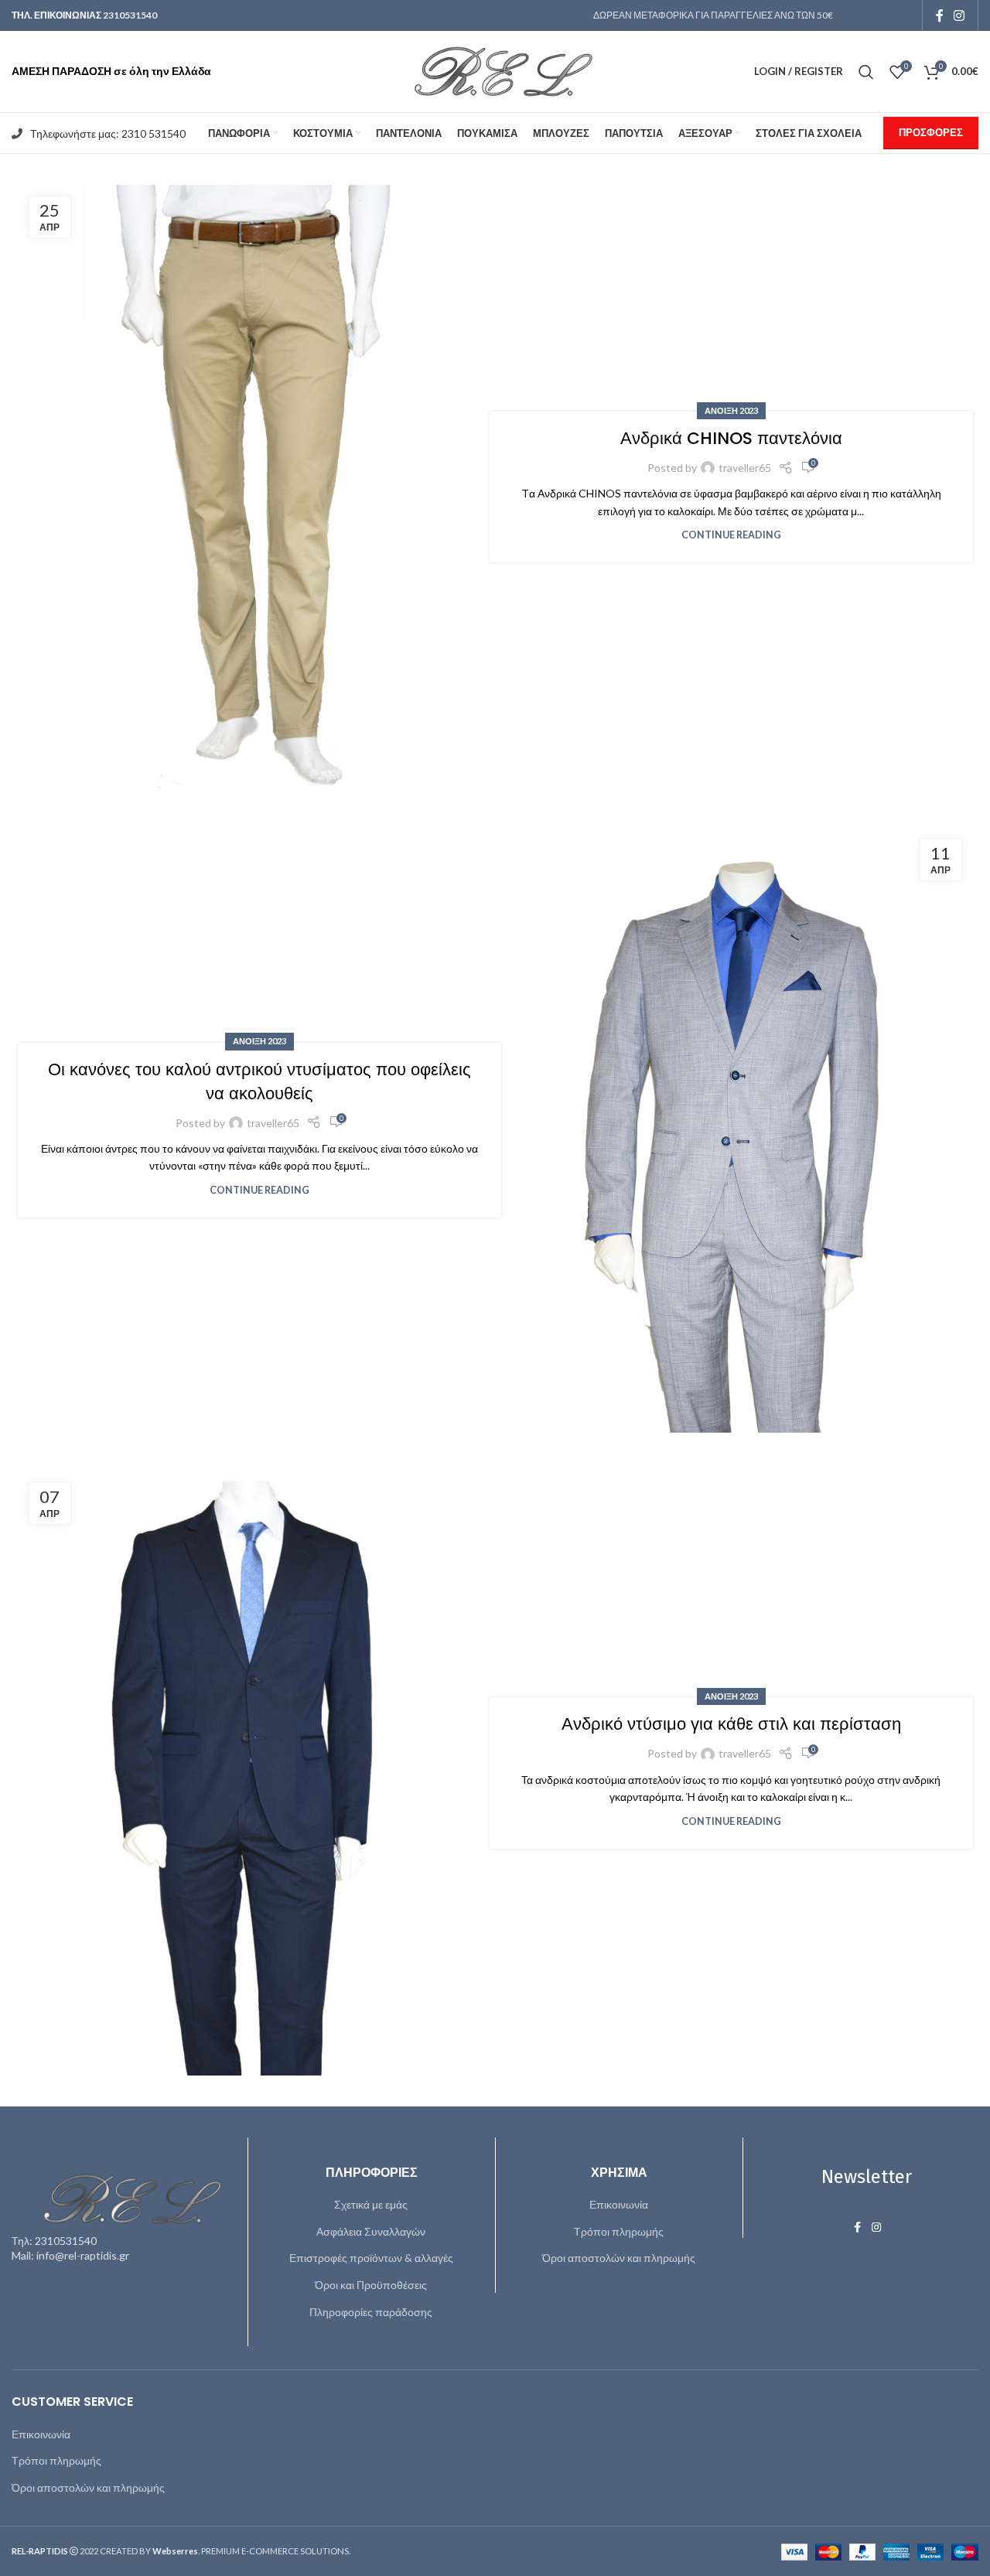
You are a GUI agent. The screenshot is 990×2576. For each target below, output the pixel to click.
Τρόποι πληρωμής (619, 2231)
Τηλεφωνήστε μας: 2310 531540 (108, 133)
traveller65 (745, 468)
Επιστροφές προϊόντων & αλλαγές (371, 2258)
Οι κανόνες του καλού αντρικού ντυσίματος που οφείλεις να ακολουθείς (259, 1081)
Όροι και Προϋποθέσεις (371, 2285)
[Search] (866, 72)
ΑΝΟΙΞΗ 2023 (731, 410)
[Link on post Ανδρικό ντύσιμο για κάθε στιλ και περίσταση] (259, 1773)
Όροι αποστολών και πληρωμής (619, 2258)
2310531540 (130, 15)
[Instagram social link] (959, 15)
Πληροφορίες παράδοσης (371, 2312)
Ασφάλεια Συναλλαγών (371, 2231)
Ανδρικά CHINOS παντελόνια (731, 438)
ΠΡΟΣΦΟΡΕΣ (931, 132)
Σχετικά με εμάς (371, 2204)
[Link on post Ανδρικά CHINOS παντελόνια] (259, 487)
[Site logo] (495, 70)
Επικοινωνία (619, 2204)
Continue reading (731, 535)
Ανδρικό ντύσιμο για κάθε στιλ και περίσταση (731, 1724)
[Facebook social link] (940, 15)
